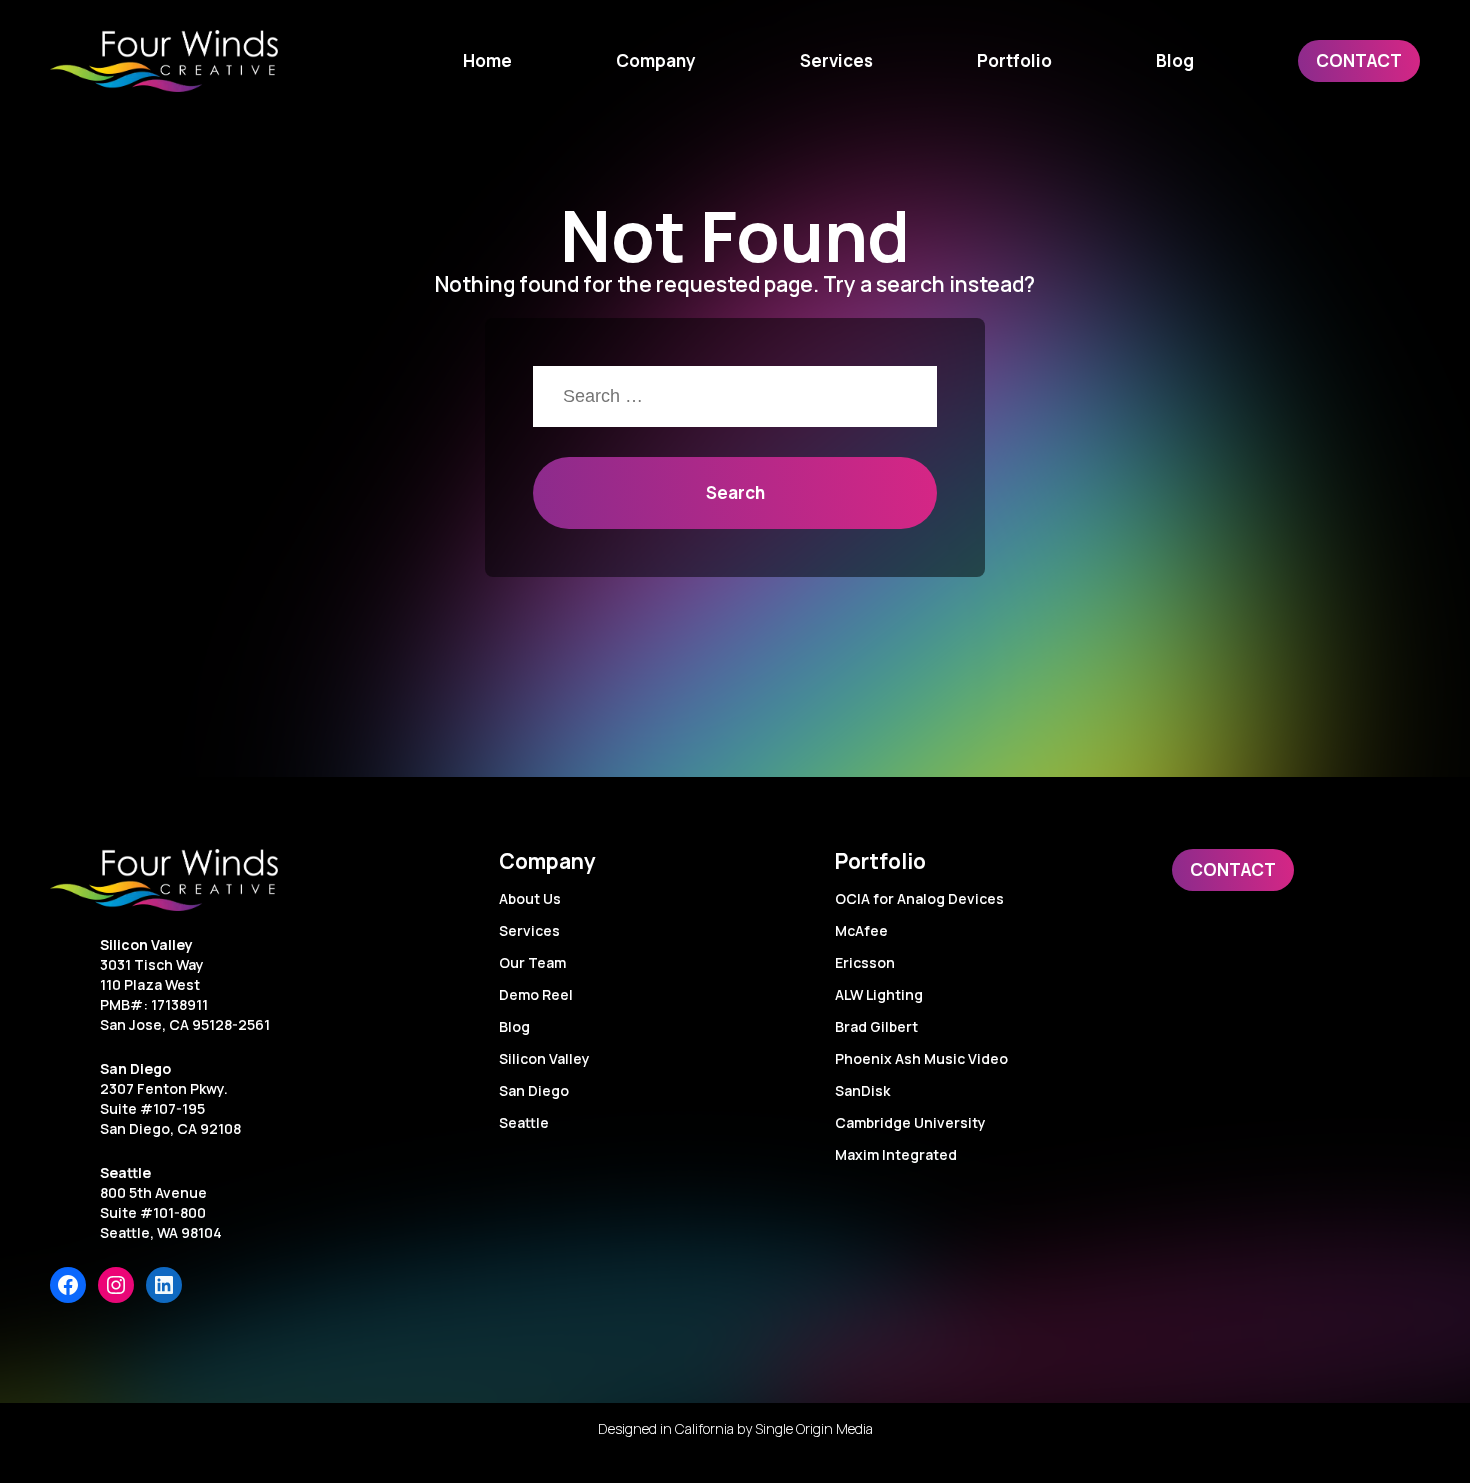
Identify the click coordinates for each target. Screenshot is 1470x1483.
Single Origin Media (814, 1428)
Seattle (125, 1172)
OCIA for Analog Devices (919, 898)
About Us (530, 898)
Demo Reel (536, 994)
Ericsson (865, 962)
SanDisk (862, 1090)
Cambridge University (910, 1122)
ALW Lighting (879, 994)
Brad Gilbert (876, 1026)
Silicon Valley (146, 944)
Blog (514, 1026)
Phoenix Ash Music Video (921, 1058)
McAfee (861, 930)
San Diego (135, 1068)
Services (529, 930)
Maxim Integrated (896, 1154)
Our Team (532, 962)
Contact (1233, 869)
